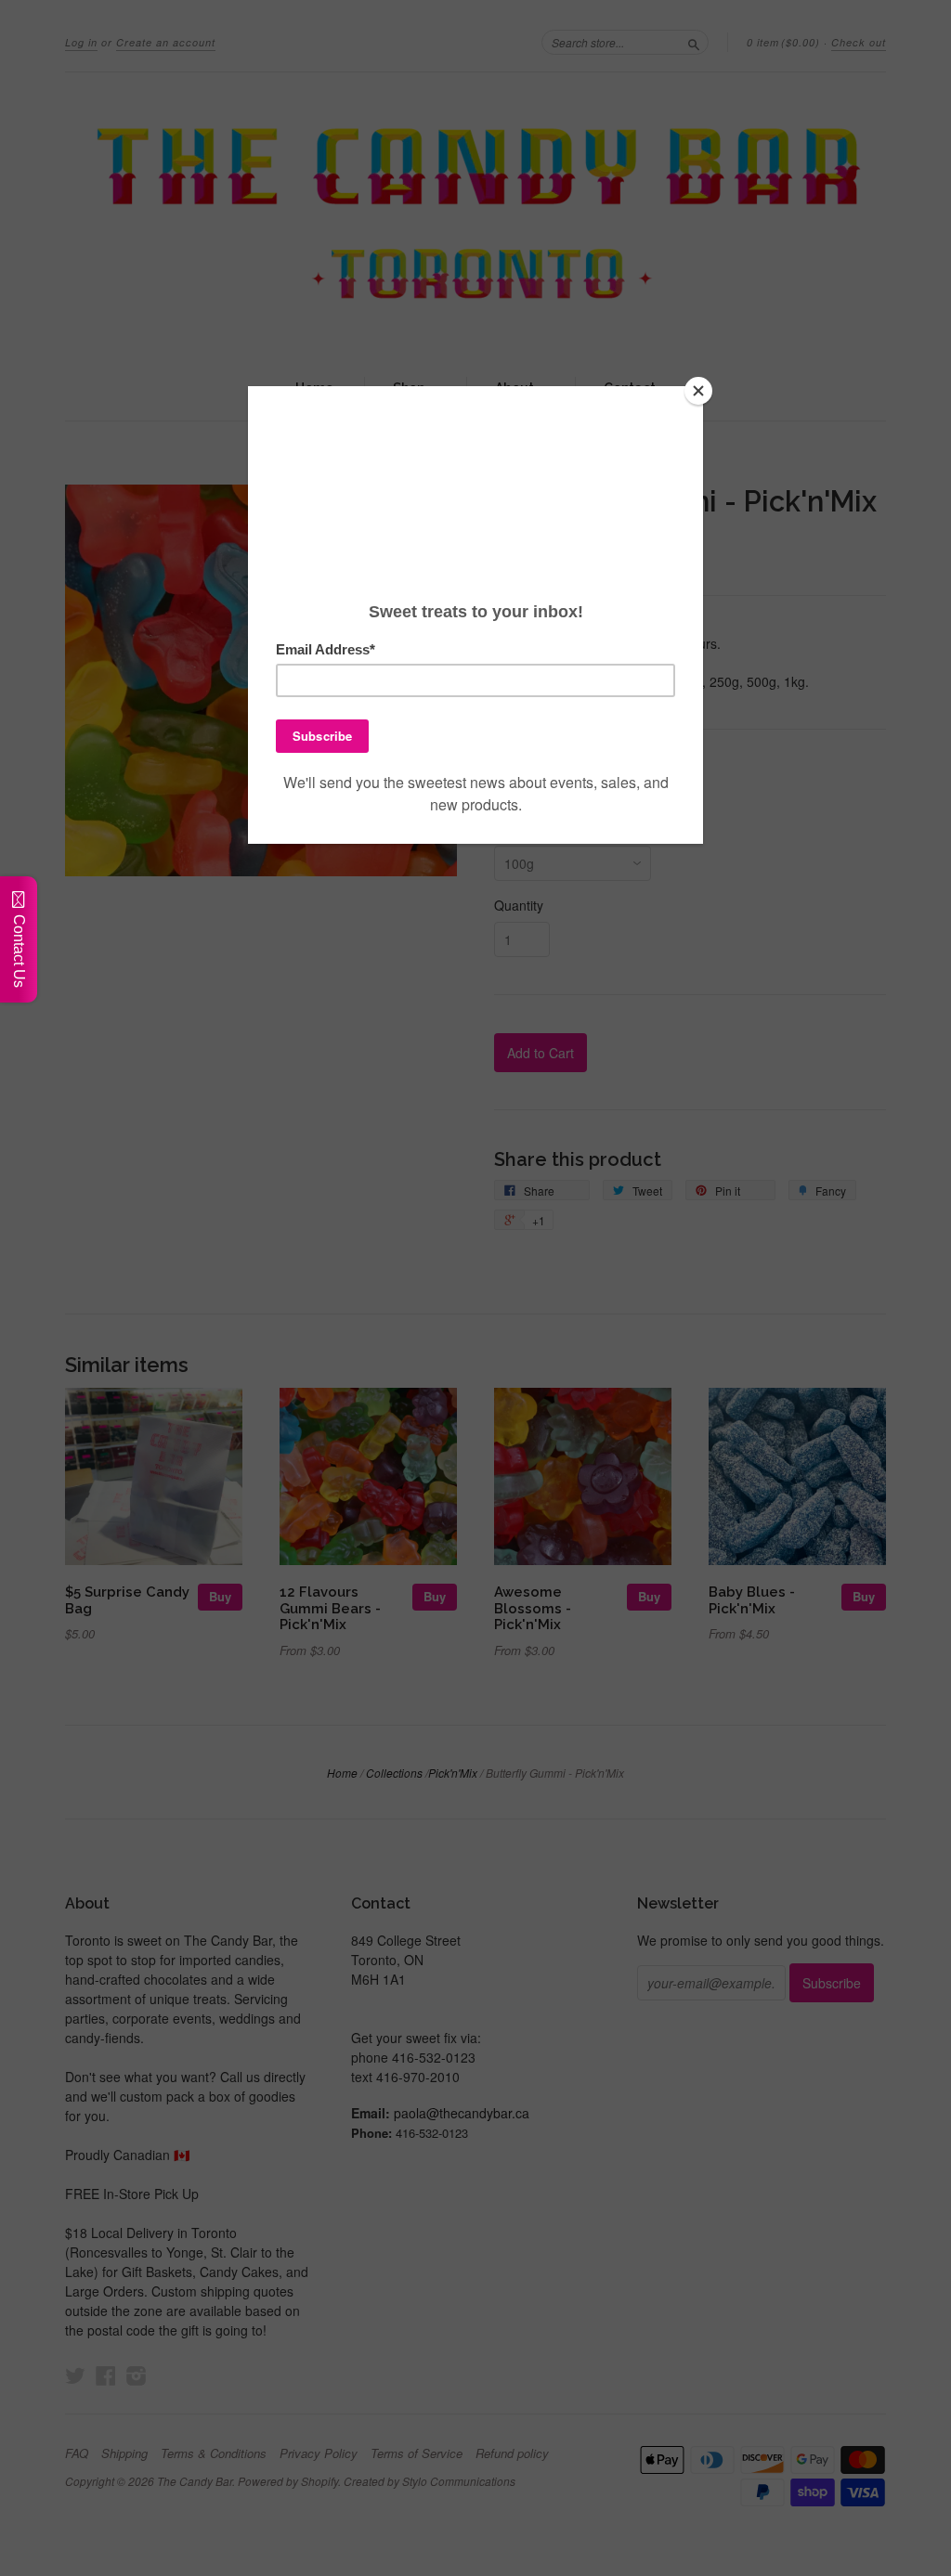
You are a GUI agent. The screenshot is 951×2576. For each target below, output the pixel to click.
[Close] (698, 391)
